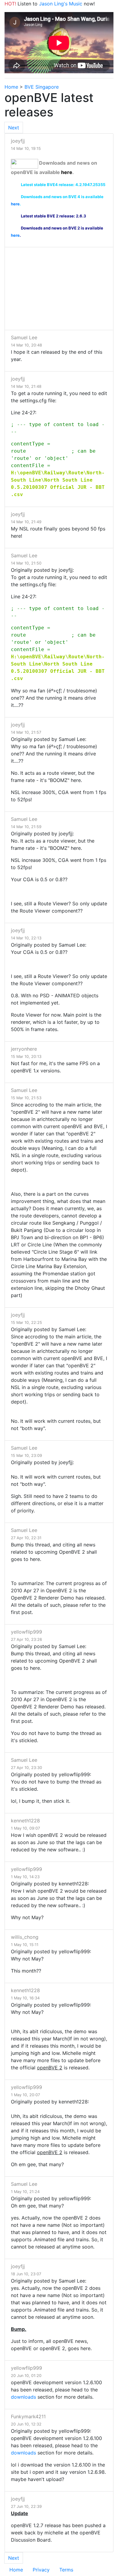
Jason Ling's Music (61, 4)
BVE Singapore (42, 87)
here (67, 172)
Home (11, 87)
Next (14, 128)
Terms (66, 2570)
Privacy (41, 2570)
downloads (23, 2397)
